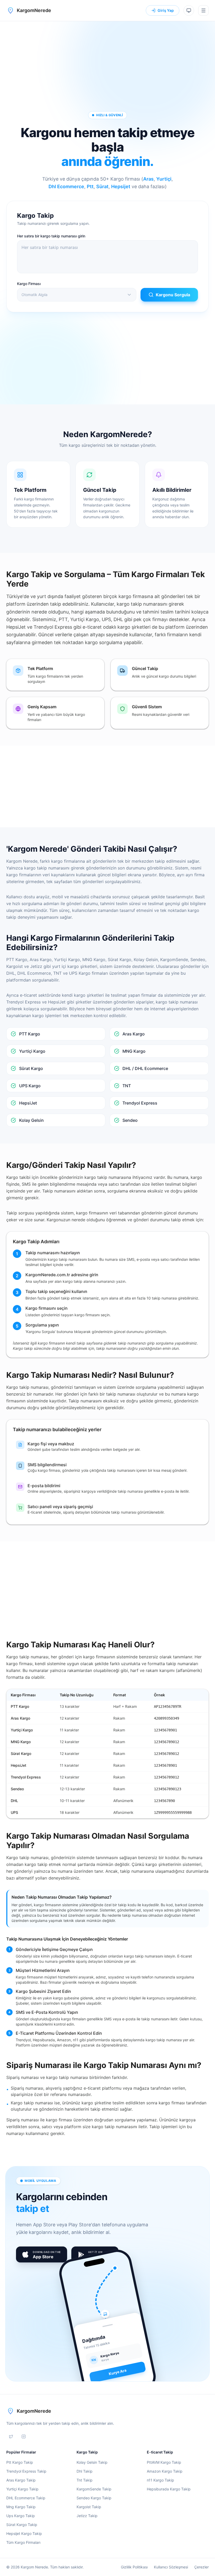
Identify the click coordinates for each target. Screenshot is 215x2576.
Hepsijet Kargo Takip (24, 2533)
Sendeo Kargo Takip (94, 2498)
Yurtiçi (164, 179)
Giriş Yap (166, 10)
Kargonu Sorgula (173, 295)
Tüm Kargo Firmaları (23, 2542)
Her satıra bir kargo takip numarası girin (51, 236)
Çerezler (201, 2567)
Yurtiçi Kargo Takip (22, 2489)
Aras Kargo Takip (21, 2480)
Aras (148, 179)
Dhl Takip (85, 2471)
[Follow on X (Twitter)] (11, 2436)
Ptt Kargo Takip (20, 2462)
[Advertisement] (107, 64)
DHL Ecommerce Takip (26, 2498)
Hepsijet (121, 186)
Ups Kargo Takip (21, 2516)
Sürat (102, 186)
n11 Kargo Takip (160, 2480)
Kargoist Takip (89, 2507)
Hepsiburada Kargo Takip (169, 2489)
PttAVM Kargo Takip (164, 2462)
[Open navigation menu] (203, 10)
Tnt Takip (85, 2480)
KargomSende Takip (94, 2489)
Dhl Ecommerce (66, 186)
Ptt (90, 186)
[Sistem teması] (189, 10)
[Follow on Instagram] (24, 2436)
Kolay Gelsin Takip (92, 2462)
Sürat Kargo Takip (22, 2525)
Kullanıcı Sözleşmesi (171, 2567)
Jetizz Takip (87, 2516)
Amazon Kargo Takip (165, 2471)
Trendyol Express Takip (26, 2471)
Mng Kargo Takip (21, 2507)
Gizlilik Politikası (134, 2567)
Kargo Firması (29, 284)
